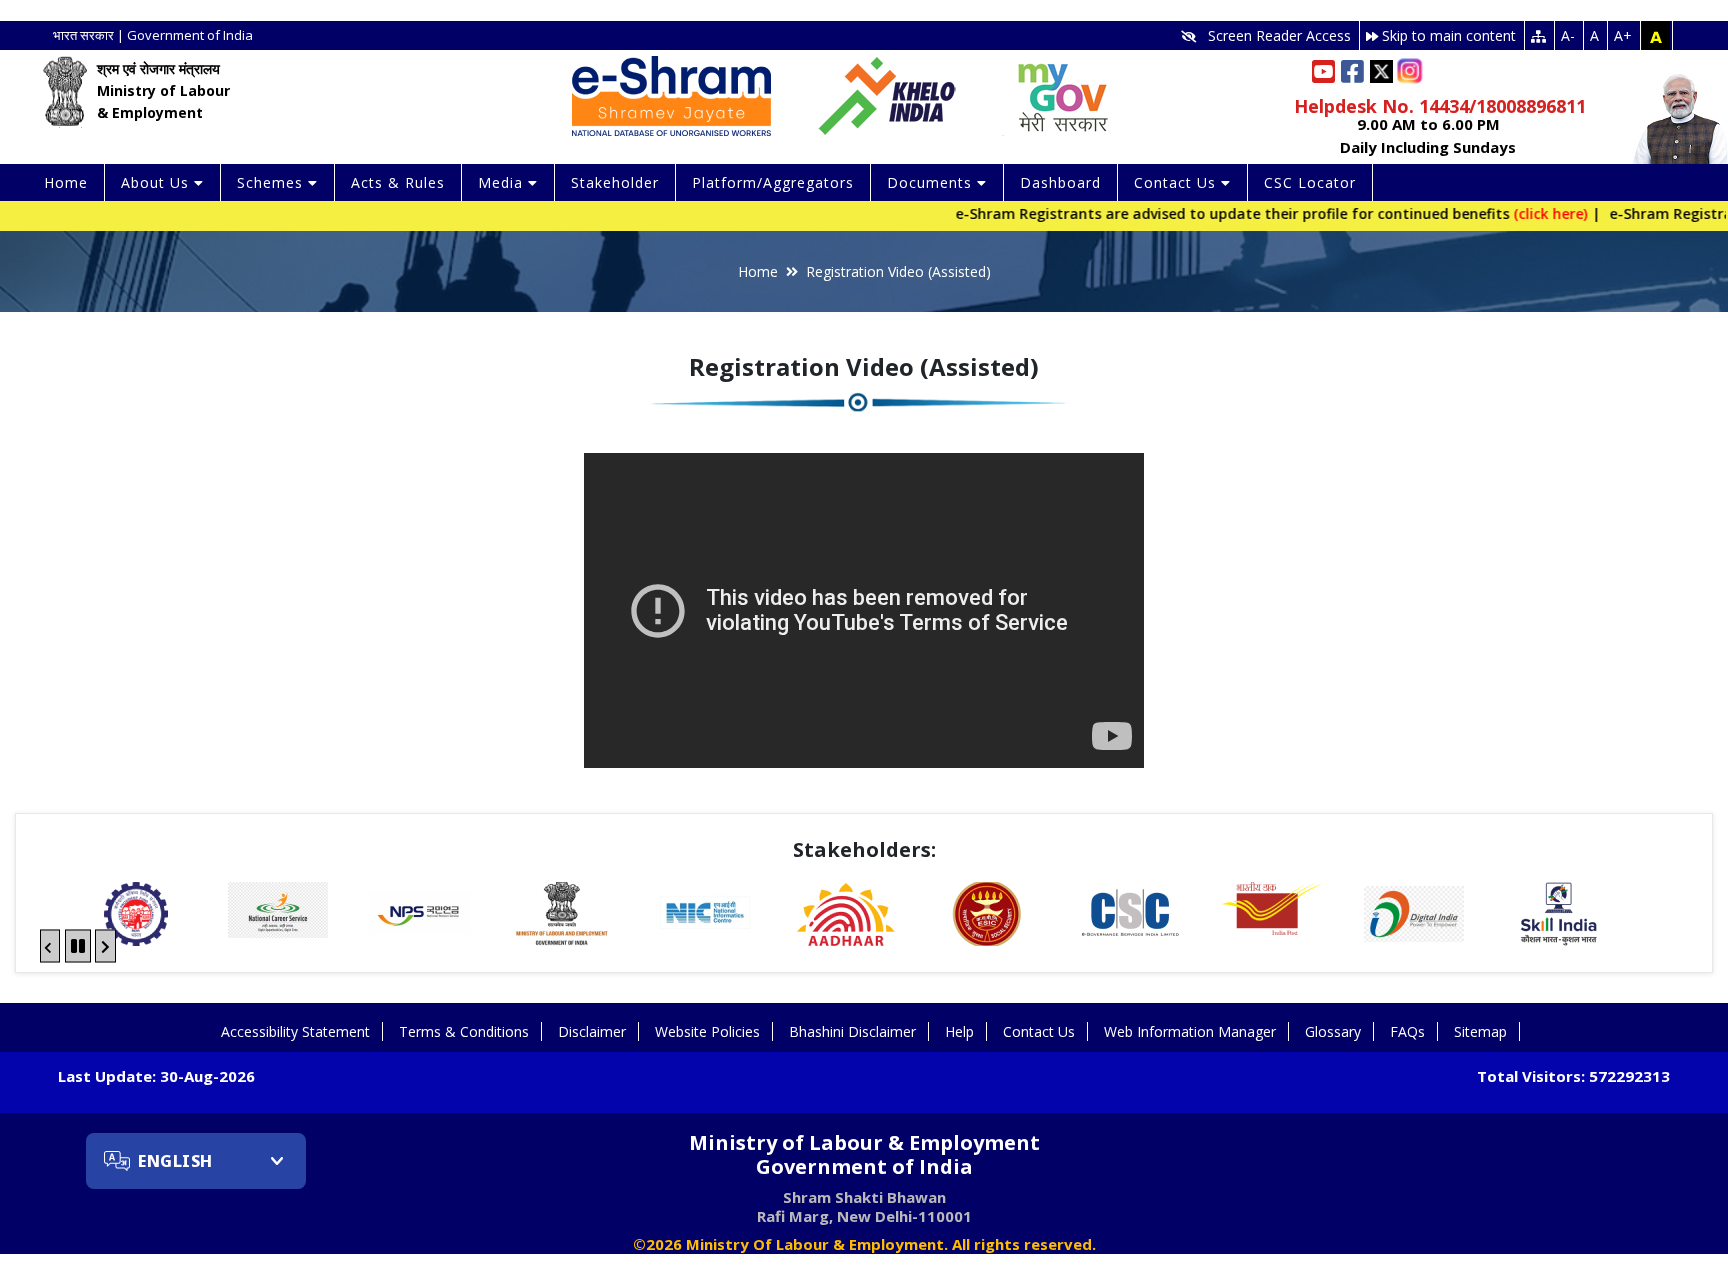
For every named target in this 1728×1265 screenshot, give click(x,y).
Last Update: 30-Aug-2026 (156, 1076)
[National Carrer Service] (136, 910)
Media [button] (503, 182)
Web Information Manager (1190, 1031)
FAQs (1407, 1031)
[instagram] (1414, 66)
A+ (1623, 35)
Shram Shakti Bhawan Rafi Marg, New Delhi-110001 (864, 1207)
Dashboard (1060, 182)
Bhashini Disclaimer (852, 1031)
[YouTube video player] (864, 610)
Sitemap (1480, 1031)
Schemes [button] (272, 182)
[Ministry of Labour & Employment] (420, 914)
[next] (105, 945)
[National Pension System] (278, 914)
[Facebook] (1352, 72)
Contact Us (1039, 1031)
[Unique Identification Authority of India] (704, 914)
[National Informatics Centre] (562, 914)
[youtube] (1323, 71)
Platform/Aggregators (773, 182)
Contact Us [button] (1177, 182)
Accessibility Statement (295, 1031)
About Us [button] (157, 182)
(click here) (1515, 213)
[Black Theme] (1656, 35)
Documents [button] (932, 182)
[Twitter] (1381, 69)
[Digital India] (1272, 914)
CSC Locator (1310, 182)
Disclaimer (592, 1031)
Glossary (1333, 1031)
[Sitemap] (1539, 35)
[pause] (78, 945)
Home (66, 182)
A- (1568, 35)
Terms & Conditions (464, 1031)
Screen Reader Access (1273, 35)
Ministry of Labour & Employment (864, 1155)
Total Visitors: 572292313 (1573, 1076)
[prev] (50, 945)
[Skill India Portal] (1414, 914)
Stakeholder (615, 182)
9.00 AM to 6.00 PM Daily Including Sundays (1428, 135)
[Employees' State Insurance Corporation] (846, 914)
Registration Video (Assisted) (898, 271)
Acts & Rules (398, 182)
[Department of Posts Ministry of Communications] (1130, 908)
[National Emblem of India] (65, 91)
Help (959, 1031)
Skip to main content (1447, 35)
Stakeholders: (864, 850)
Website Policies (707, 1031)
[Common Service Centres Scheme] (988, 914)
